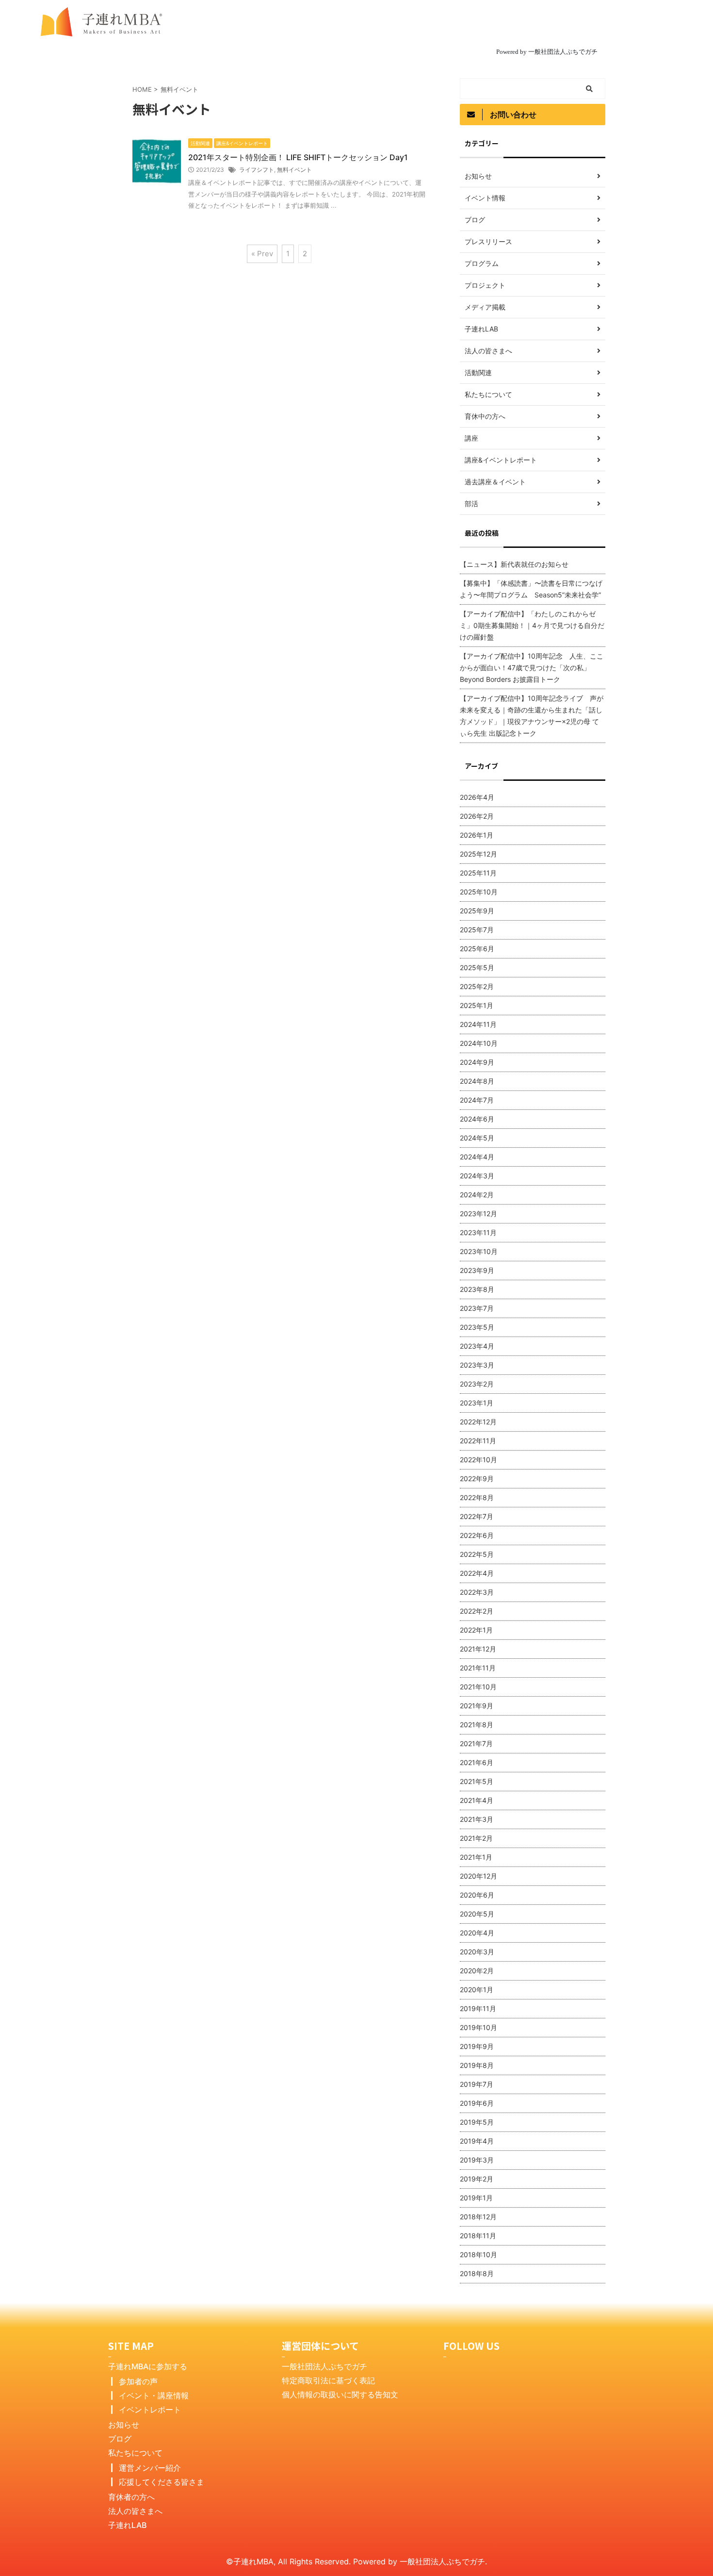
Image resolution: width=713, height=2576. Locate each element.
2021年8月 (477, 1725)
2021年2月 (476, 1838)
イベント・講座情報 (154, 2395)
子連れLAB (127, 2525)
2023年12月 (478, 1214)
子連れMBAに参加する (148, 2366)
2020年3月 (477, 1952)
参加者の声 (138, 2381)
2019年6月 (477, 2103)
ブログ (120, 2439)
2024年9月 (477, 1062)
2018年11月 (478, 2236)
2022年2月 (477, 1611)
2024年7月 (477, 1100)
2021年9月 (477, 1706)
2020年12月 (478, 1876)
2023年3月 (477, 1365)
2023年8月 (477, 1289)
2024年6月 (477, 1119)
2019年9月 (477, 2046)
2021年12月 (478, 1649)
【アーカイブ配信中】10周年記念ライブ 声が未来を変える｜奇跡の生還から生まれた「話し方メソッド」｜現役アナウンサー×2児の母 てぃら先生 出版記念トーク (532, 716)
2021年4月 (477, 1800)
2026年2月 (477, 816)
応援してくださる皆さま (162, 2482)
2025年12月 (478, 854)
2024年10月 (479, 1043)
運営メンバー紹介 (150, 2468)
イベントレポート (150, 2410)
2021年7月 (476, 1743)
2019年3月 (477, 2160)
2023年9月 (477, 1270)
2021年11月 (478, 1668)
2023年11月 (478, 1232)
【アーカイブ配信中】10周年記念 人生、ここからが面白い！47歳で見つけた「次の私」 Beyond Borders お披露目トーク (532, 668)
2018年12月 (478, 2217)
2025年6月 (477, 949)
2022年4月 (477, 1573)
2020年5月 (477, 1914)
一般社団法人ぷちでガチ (324, 2366)
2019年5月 (477, 2122)
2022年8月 (477, 1497)
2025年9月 (477, 911)
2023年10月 (479, 1251)
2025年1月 (477, 1005)
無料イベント (294, 170)
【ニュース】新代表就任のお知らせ (514, 564)
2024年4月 (477, 1157)
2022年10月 (478, 1460)
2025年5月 (477, 967)
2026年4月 (477, 797)
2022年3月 (477, 1592)
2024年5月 (477, 1138)
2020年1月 (477, 1990)
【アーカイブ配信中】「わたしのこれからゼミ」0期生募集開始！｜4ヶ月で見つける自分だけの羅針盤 (532, 625)
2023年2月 (477, 1384)
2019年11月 (478, 2008)
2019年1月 (476, 2198)
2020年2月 (477, 1971)
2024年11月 (478, 1024)
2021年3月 (477, 1819)
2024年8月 (477, 1081)
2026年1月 (477, 835)
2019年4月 (477, 2141)
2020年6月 (477, 1895)
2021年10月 (478, 1687)
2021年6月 (477, 1762)
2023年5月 (477, 1327)
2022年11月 (478, 1441)
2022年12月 (478, 1422)
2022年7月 (477, 1516)
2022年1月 (476, 1630)
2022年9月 (477, 1478)
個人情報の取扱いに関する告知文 (340, 2394)
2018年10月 (478, 2254)
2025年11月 (478, 873)
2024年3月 (477, 1176)
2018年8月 (477, 2273)
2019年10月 (478, 2027)
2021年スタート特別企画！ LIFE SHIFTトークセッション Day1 (298, 157)
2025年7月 (477, 930)
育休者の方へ (131, 2497)
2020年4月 (477, 1933)
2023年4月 (477, 1346)
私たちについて (135, 2453)
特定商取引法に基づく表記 (328, 2380)
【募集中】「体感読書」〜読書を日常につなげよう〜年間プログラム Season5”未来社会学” (531, 589)
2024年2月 (477, 1195)
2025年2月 (477, 986)
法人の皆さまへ (135, 2511)
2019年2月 (477, 2179)
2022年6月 (477, 1535)
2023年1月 (477, 1403)
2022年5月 (477, 1554)
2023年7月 (477, 1308)
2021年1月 (476, 1857)
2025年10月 (479, 892)
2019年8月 (477, 2065)
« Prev (262, 254)
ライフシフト (257, 170)
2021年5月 (477, 1781)
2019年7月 (477, 2084)
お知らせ (124, 2425)
